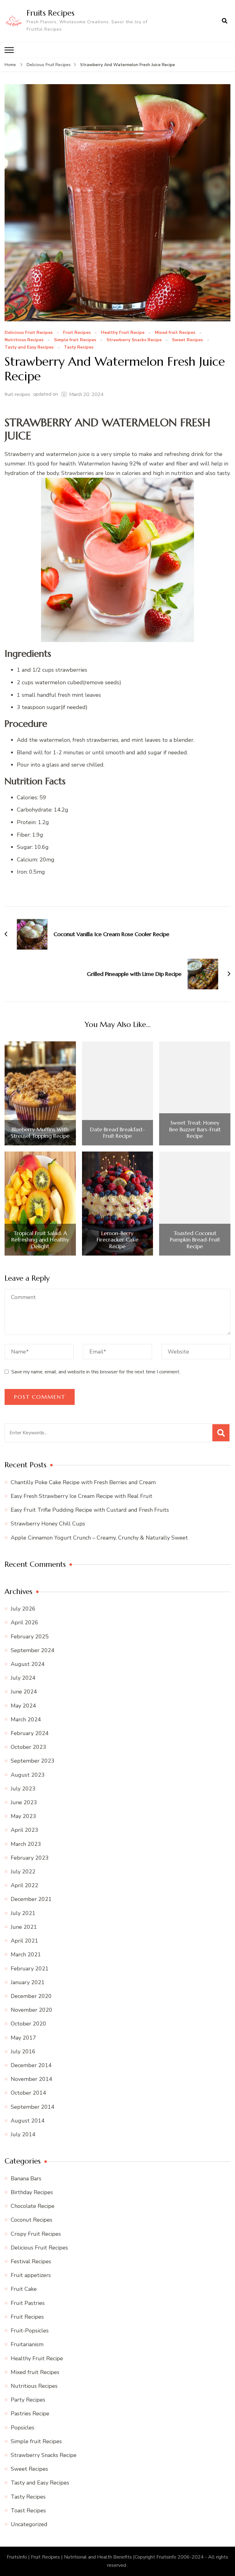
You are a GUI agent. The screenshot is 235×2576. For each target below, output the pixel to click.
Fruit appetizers (31, 2275)
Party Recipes (28, 2400)
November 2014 (32, 2079)
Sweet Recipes (187, 340)
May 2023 (23, 1816)
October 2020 (28, 2024)
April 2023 (24, 1830)
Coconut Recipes (32, 2220)
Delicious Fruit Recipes (29, 333)
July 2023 (23, 1789)
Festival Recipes (31, 2261)
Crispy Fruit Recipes (36, 2234)
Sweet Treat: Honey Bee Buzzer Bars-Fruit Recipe (195, 1129)
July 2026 (23, 1609)
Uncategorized (29, 2524)
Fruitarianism (27, 2344)
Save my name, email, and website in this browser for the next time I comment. (96, 1372)
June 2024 (24, 1692)
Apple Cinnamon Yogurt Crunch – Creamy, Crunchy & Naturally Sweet (99, 1538)
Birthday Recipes (32, 2192)
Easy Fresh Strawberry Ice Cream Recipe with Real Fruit (82, 1496)
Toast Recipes (28, 2511)
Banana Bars (26, 2178)
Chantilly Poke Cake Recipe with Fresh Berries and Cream (83, 1482)
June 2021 (24, 1927)
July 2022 (23, 1872)
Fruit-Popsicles (30, 2331)
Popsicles (22, 2428)
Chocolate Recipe (33, 2206)
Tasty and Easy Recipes (29, 347)
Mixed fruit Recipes (175, 333)
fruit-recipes (17, 394)
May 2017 (23, 2038)
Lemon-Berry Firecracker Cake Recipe (117, 1240)
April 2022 (24, 1885)
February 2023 (30, 1858)
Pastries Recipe (30, 2414)
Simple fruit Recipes (75, 340)
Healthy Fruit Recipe (123, 333)
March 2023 (26, 1844)
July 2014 (23, 2134)
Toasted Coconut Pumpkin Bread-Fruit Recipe (195, 1240)
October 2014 (28, 2093)
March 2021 (26, 1954)
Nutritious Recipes (24, 340)
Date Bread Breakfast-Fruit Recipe (117, 1133)
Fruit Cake (24, 2289)
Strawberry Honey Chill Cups (48, 1524)
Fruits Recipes (50, 13)
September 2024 (33, 1650)
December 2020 (31, 1996)
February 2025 (30, 1637)
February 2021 (30, 1969)
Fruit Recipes (77, 333)
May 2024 (23, 1706)
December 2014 (31, 2065)
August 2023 (28, 1775)
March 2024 (26, 1719)
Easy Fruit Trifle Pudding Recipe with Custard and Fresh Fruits (90, 1510)
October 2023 (28, 1747)
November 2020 (32, 2010)
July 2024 (23, 1678)
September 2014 (33, 2107)
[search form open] (225, 21)
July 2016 (23, 2051)
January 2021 (28, 1982)
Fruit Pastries (28, 2303)
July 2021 (23, 1913)
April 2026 (24, 1622)
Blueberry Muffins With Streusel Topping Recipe (40, 1133)
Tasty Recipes (79, 347)
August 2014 (28, 2121)
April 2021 (24, 1941)
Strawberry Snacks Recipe (134, 340)
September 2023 (33, 1761)
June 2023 (24, 1802)
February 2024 (30, 1733)
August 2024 (28, 1664)
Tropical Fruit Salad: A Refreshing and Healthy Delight (40, 1240)
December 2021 (31, 1899)
